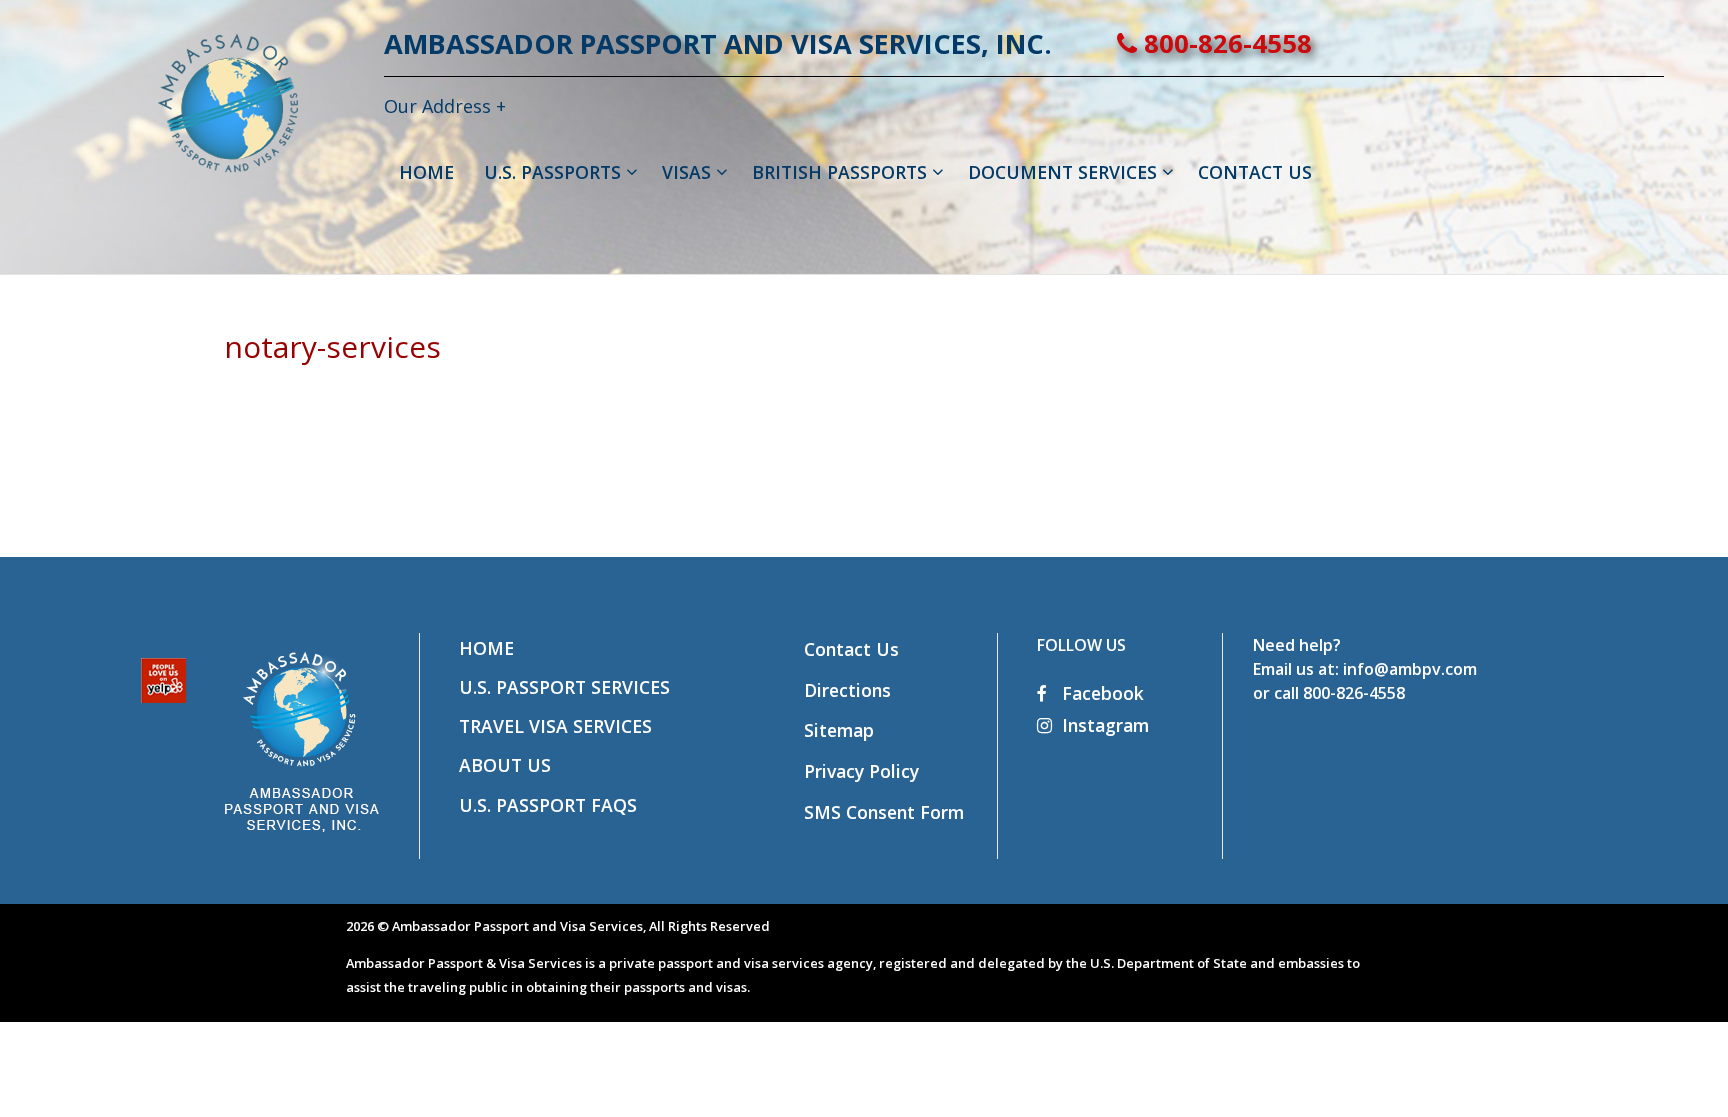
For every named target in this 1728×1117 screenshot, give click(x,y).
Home (486, 648)
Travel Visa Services (555, 726)
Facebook (1100, 693)
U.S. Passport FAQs (548, 805)
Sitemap (839, 730)
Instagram (1105, 725)
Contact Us (851, 649)
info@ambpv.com (1410, 669)
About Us (505, 765)
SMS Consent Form (884, 812)
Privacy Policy (861, 771)
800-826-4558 (1224, 43)
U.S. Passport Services (564, 687)
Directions (847, 690)
